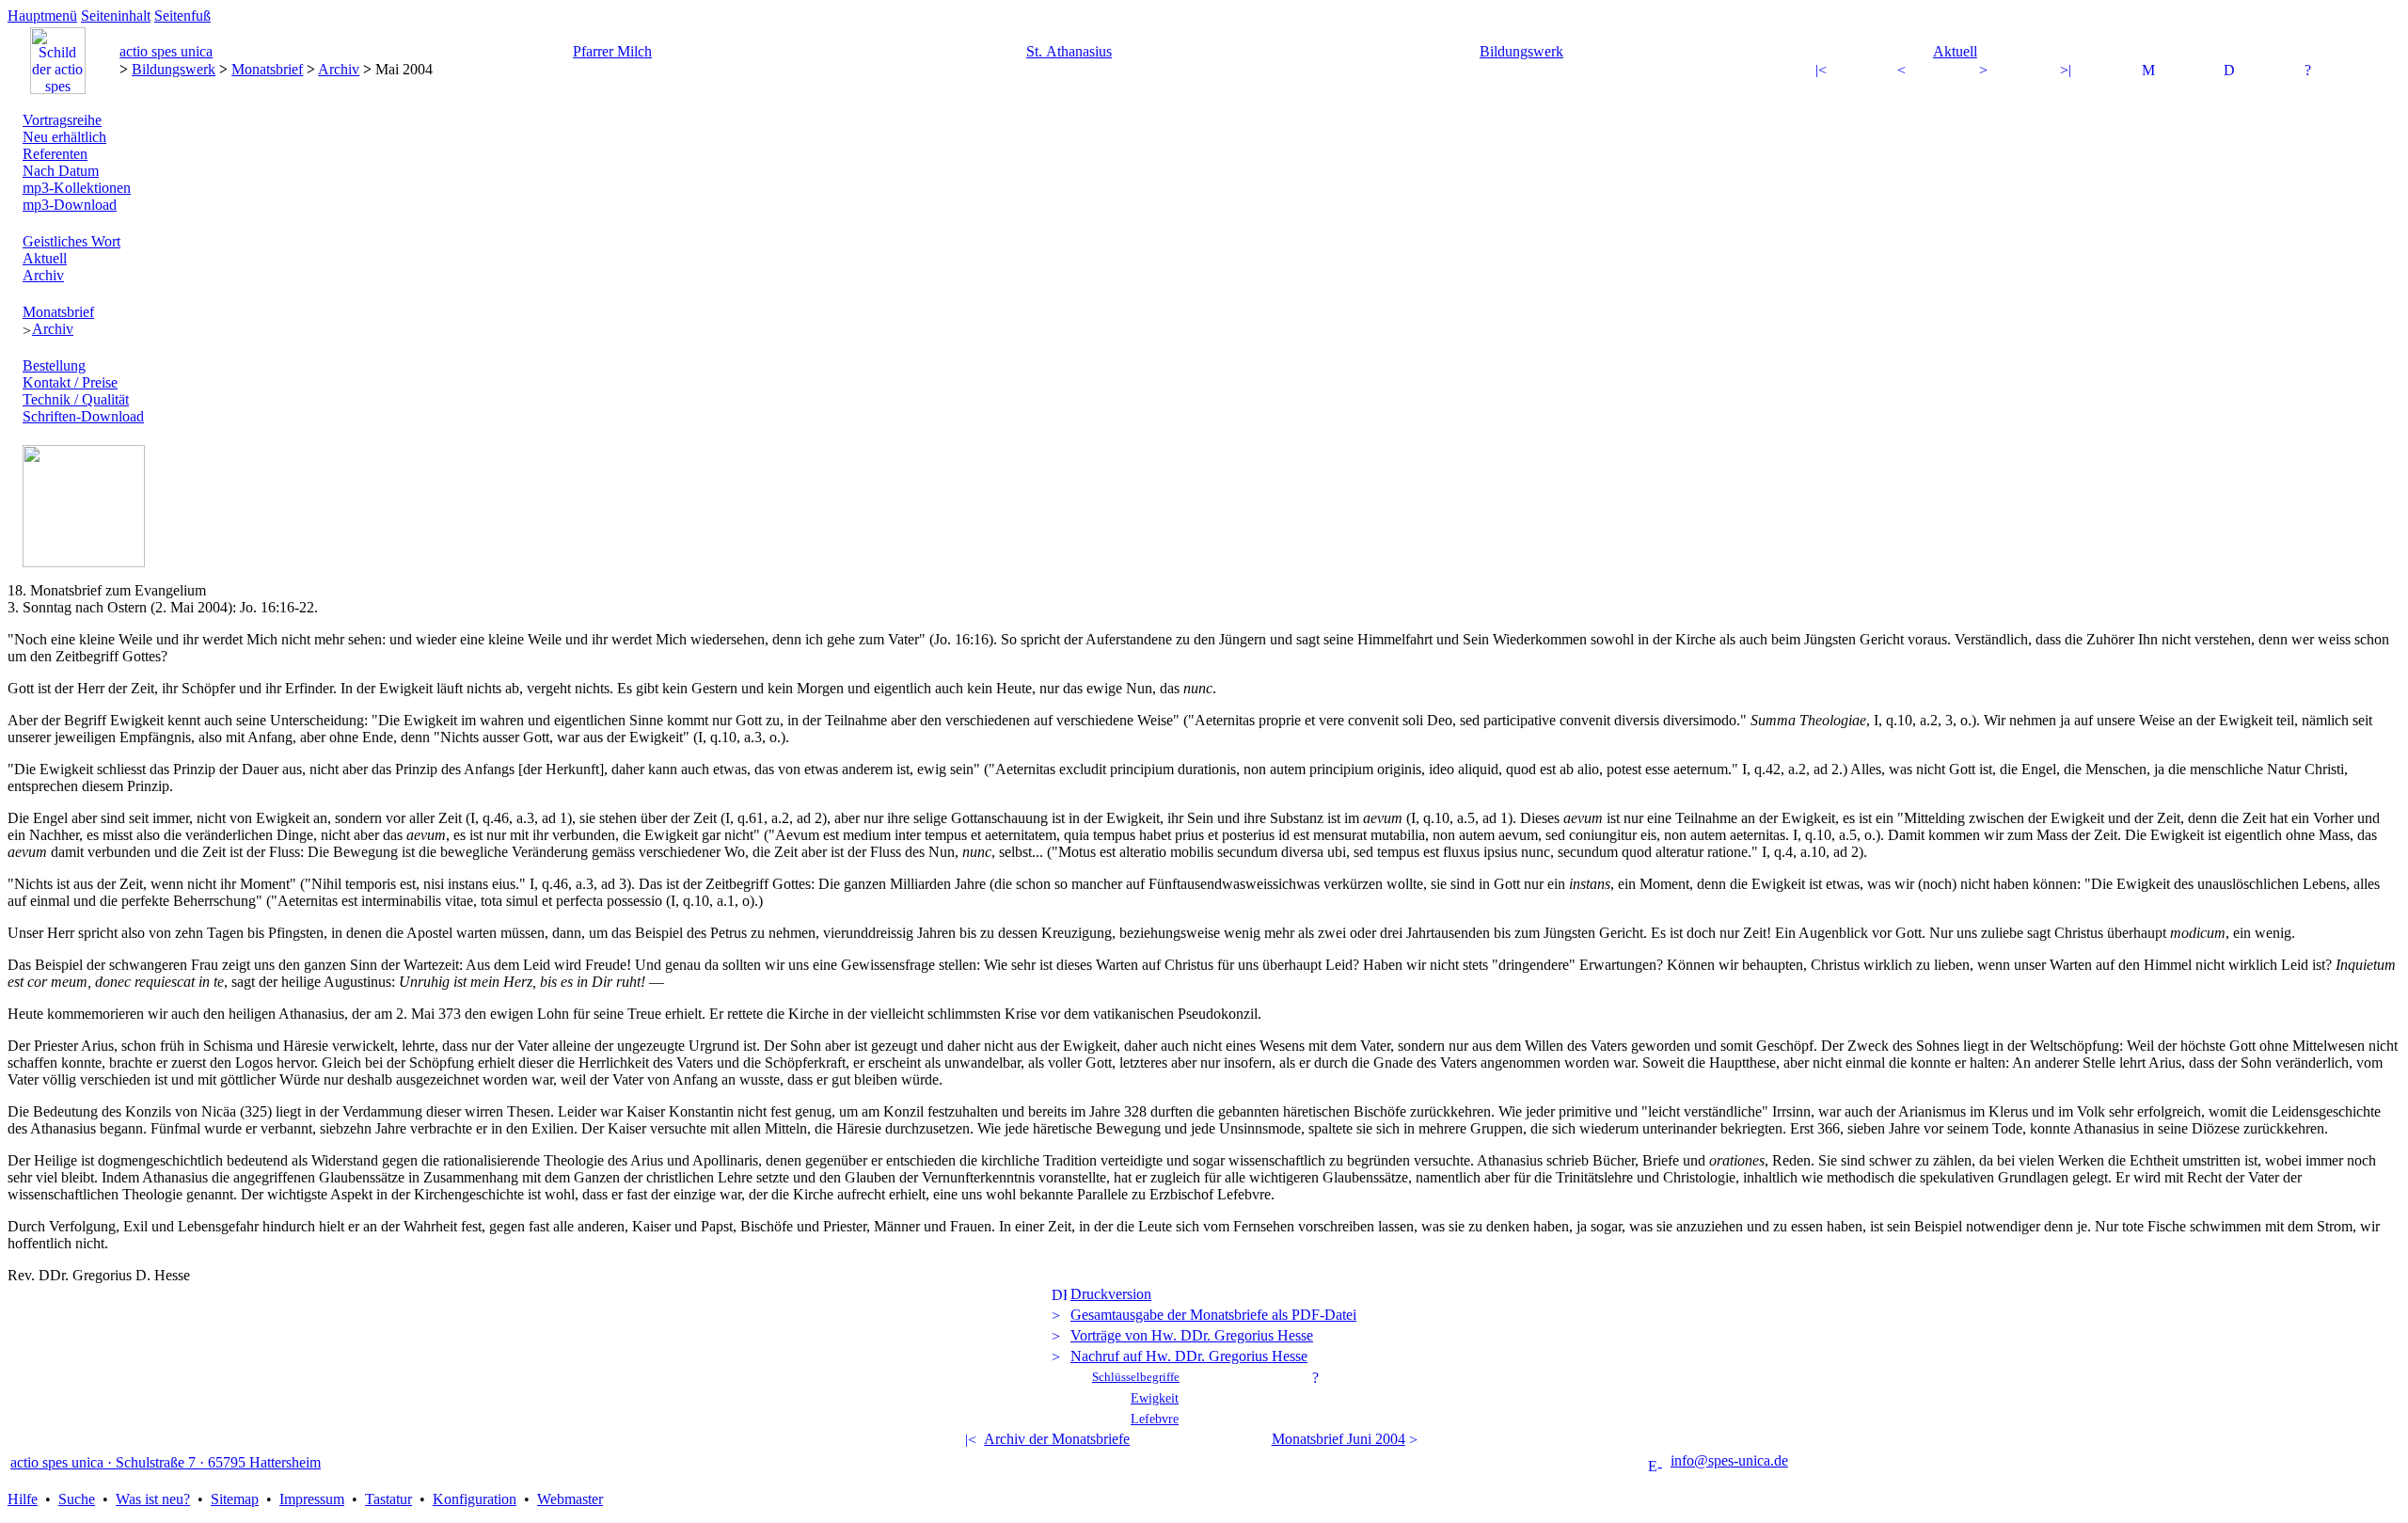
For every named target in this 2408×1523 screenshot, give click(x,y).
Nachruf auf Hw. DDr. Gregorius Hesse (1189, 1356)
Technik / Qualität (76, 399)
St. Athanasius (1069, 51)
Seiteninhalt (116, 16)
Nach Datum (61, 171)
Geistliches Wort (71, 241)
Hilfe (23, 1499)
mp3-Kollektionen (77, 188)
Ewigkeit (1155, 1398)
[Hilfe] (2312, 72)
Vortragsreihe (62, 120)
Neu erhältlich (64, 137)
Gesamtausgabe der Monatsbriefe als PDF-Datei (1213, 1315)
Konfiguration (475, 1499)
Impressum (312, 1499)
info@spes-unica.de (1729, 1460)
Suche (77, 1499)
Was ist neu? (153, 1499)
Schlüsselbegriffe (1136, 1377)
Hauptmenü (42, 16)
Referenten (55, 154)
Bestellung (54, 365)
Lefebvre (1155, 1419)
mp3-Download (70, 205)
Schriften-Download (83, 416)
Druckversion (1111, 1294)
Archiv (339, 69)
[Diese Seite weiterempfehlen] (2149, 72)
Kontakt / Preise (70, 382)
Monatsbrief (267, 69)
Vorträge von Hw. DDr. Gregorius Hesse (1192, 1335)
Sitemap (235, 1499)
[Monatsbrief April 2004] (1905, 72)
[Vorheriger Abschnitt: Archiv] (1823, 72)
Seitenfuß (182, 16)
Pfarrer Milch (612, 51)
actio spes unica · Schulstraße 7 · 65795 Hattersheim (166, 1462)
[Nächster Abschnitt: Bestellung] (2067, 72)
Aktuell (1955, 51)
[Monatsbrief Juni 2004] (1987, 72)
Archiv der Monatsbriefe (1057, 1439)
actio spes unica (166, 51)
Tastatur (388, 1499)
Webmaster (570, 1499)
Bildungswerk (1521, 51)
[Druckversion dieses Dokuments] (2231, 72)
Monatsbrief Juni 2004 (1339, 1439)
